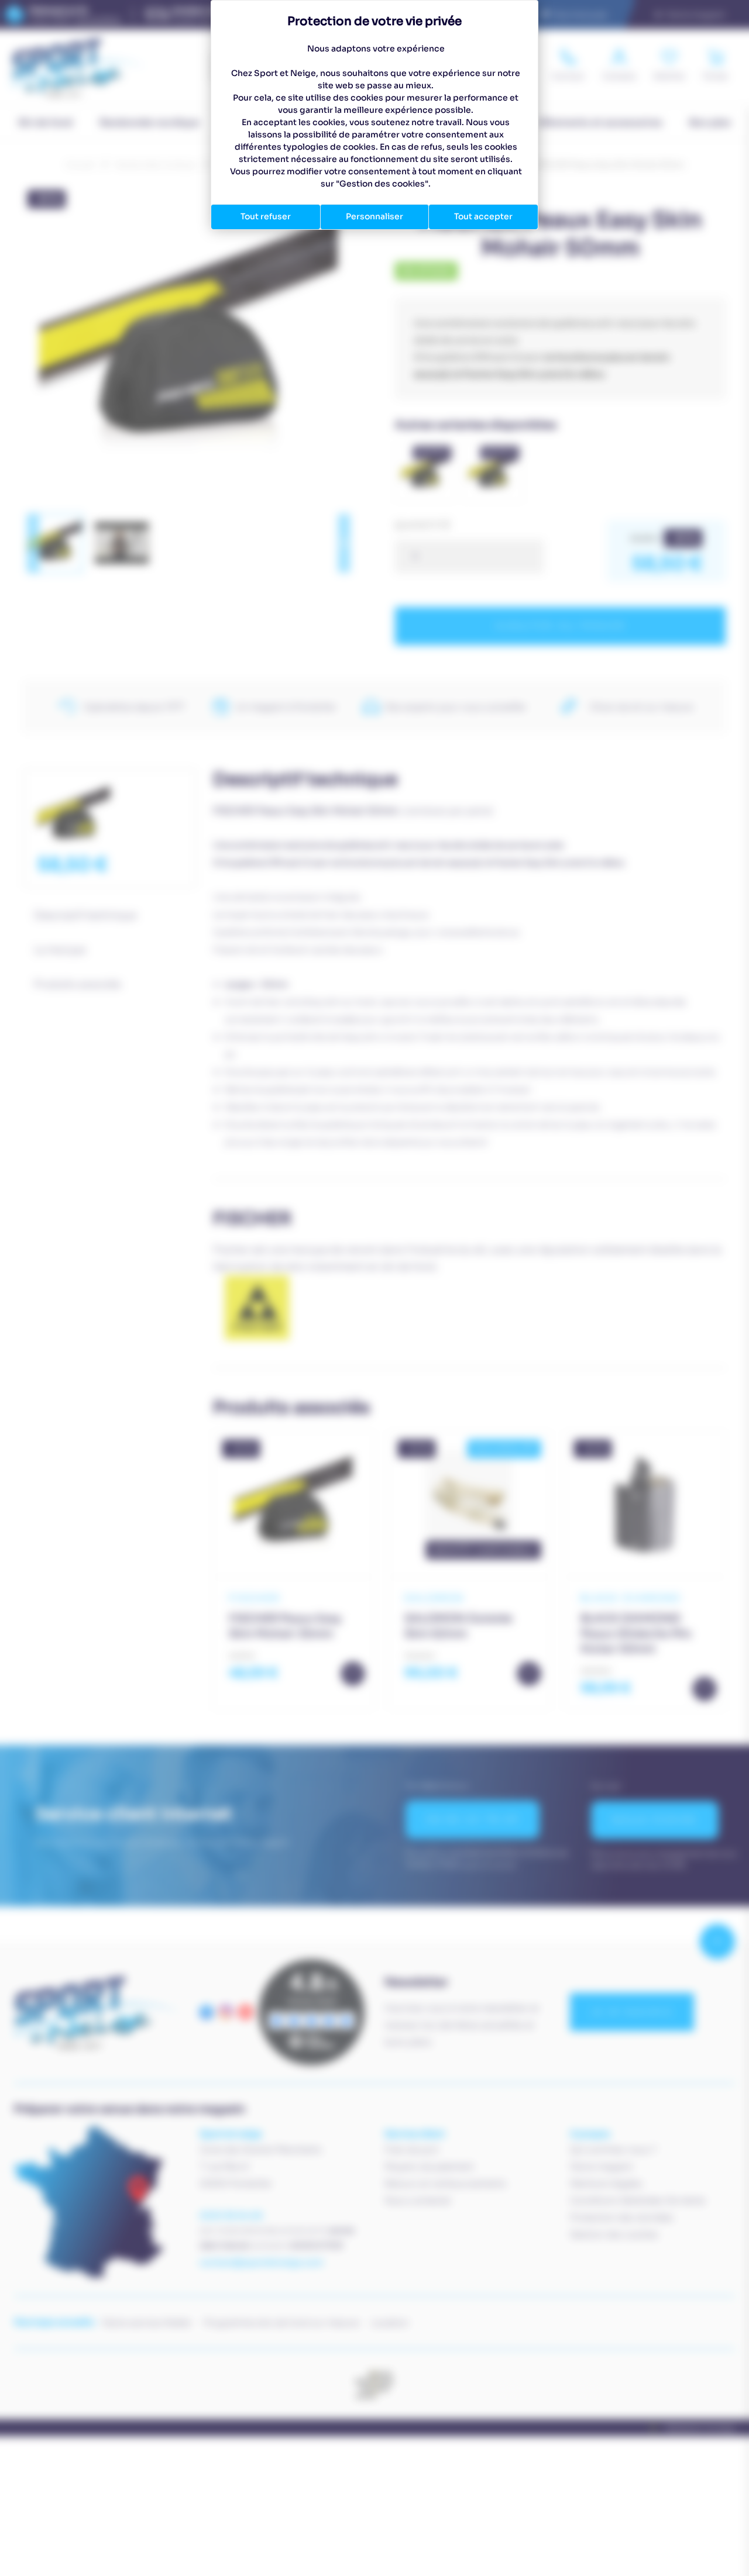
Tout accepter (483, 216)
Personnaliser (374, 216)
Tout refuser (266, 216)
